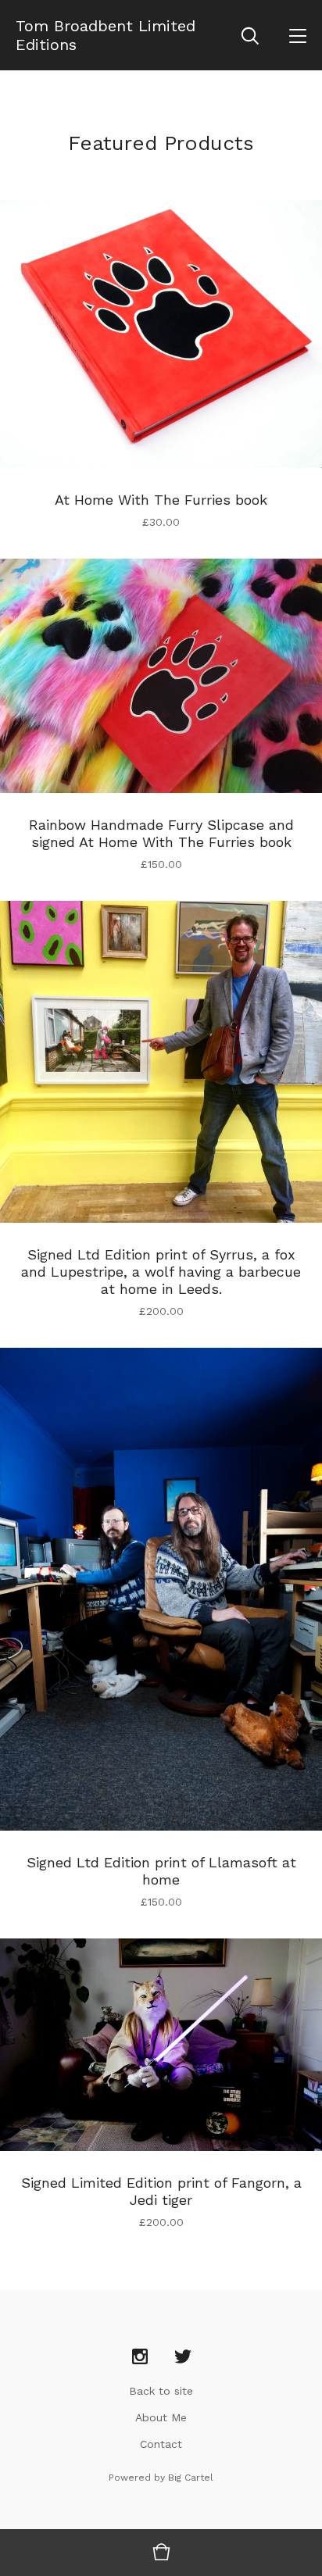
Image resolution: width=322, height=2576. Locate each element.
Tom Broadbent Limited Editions (106, 35)
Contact (161, 2444)
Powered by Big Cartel (161, 2478)
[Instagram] (140, 2357)
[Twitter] (183, 2357)
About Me (161, 2417)
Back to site (161, 2391)
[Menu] (298, 35)
